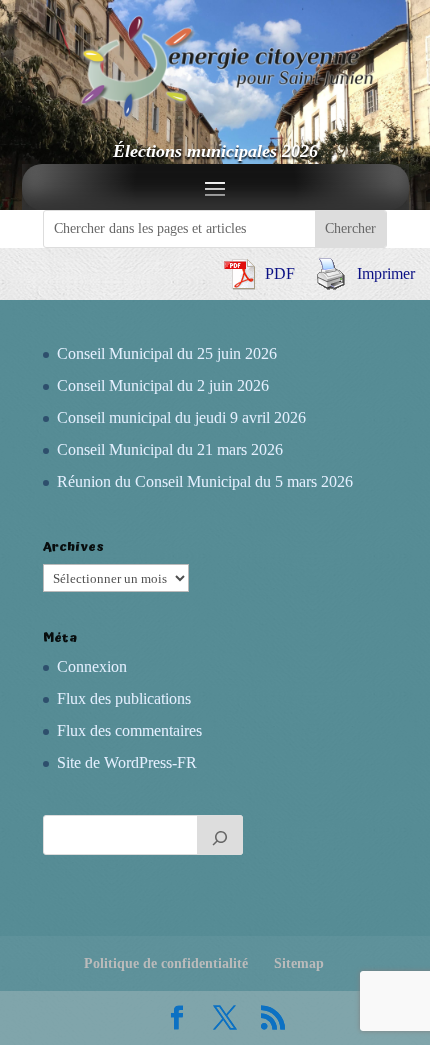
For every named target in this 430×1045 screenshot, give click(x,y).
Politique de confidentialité (166, 963)
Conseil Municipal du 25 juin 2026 (167, 353)
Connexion (92, 666)
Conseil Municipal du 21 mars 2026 (170, 449)
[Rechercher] (220, 835)
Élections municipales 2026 (215, 151)
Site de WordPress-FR (127, 762)
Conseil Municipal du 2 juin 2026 (163, 385)
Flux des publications (124, 698)
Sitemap (299, 963)
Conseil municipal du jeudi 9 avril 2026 (181, 417)
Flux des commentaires (129, 730)
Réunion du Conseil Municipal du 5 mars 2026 (205, 481)
